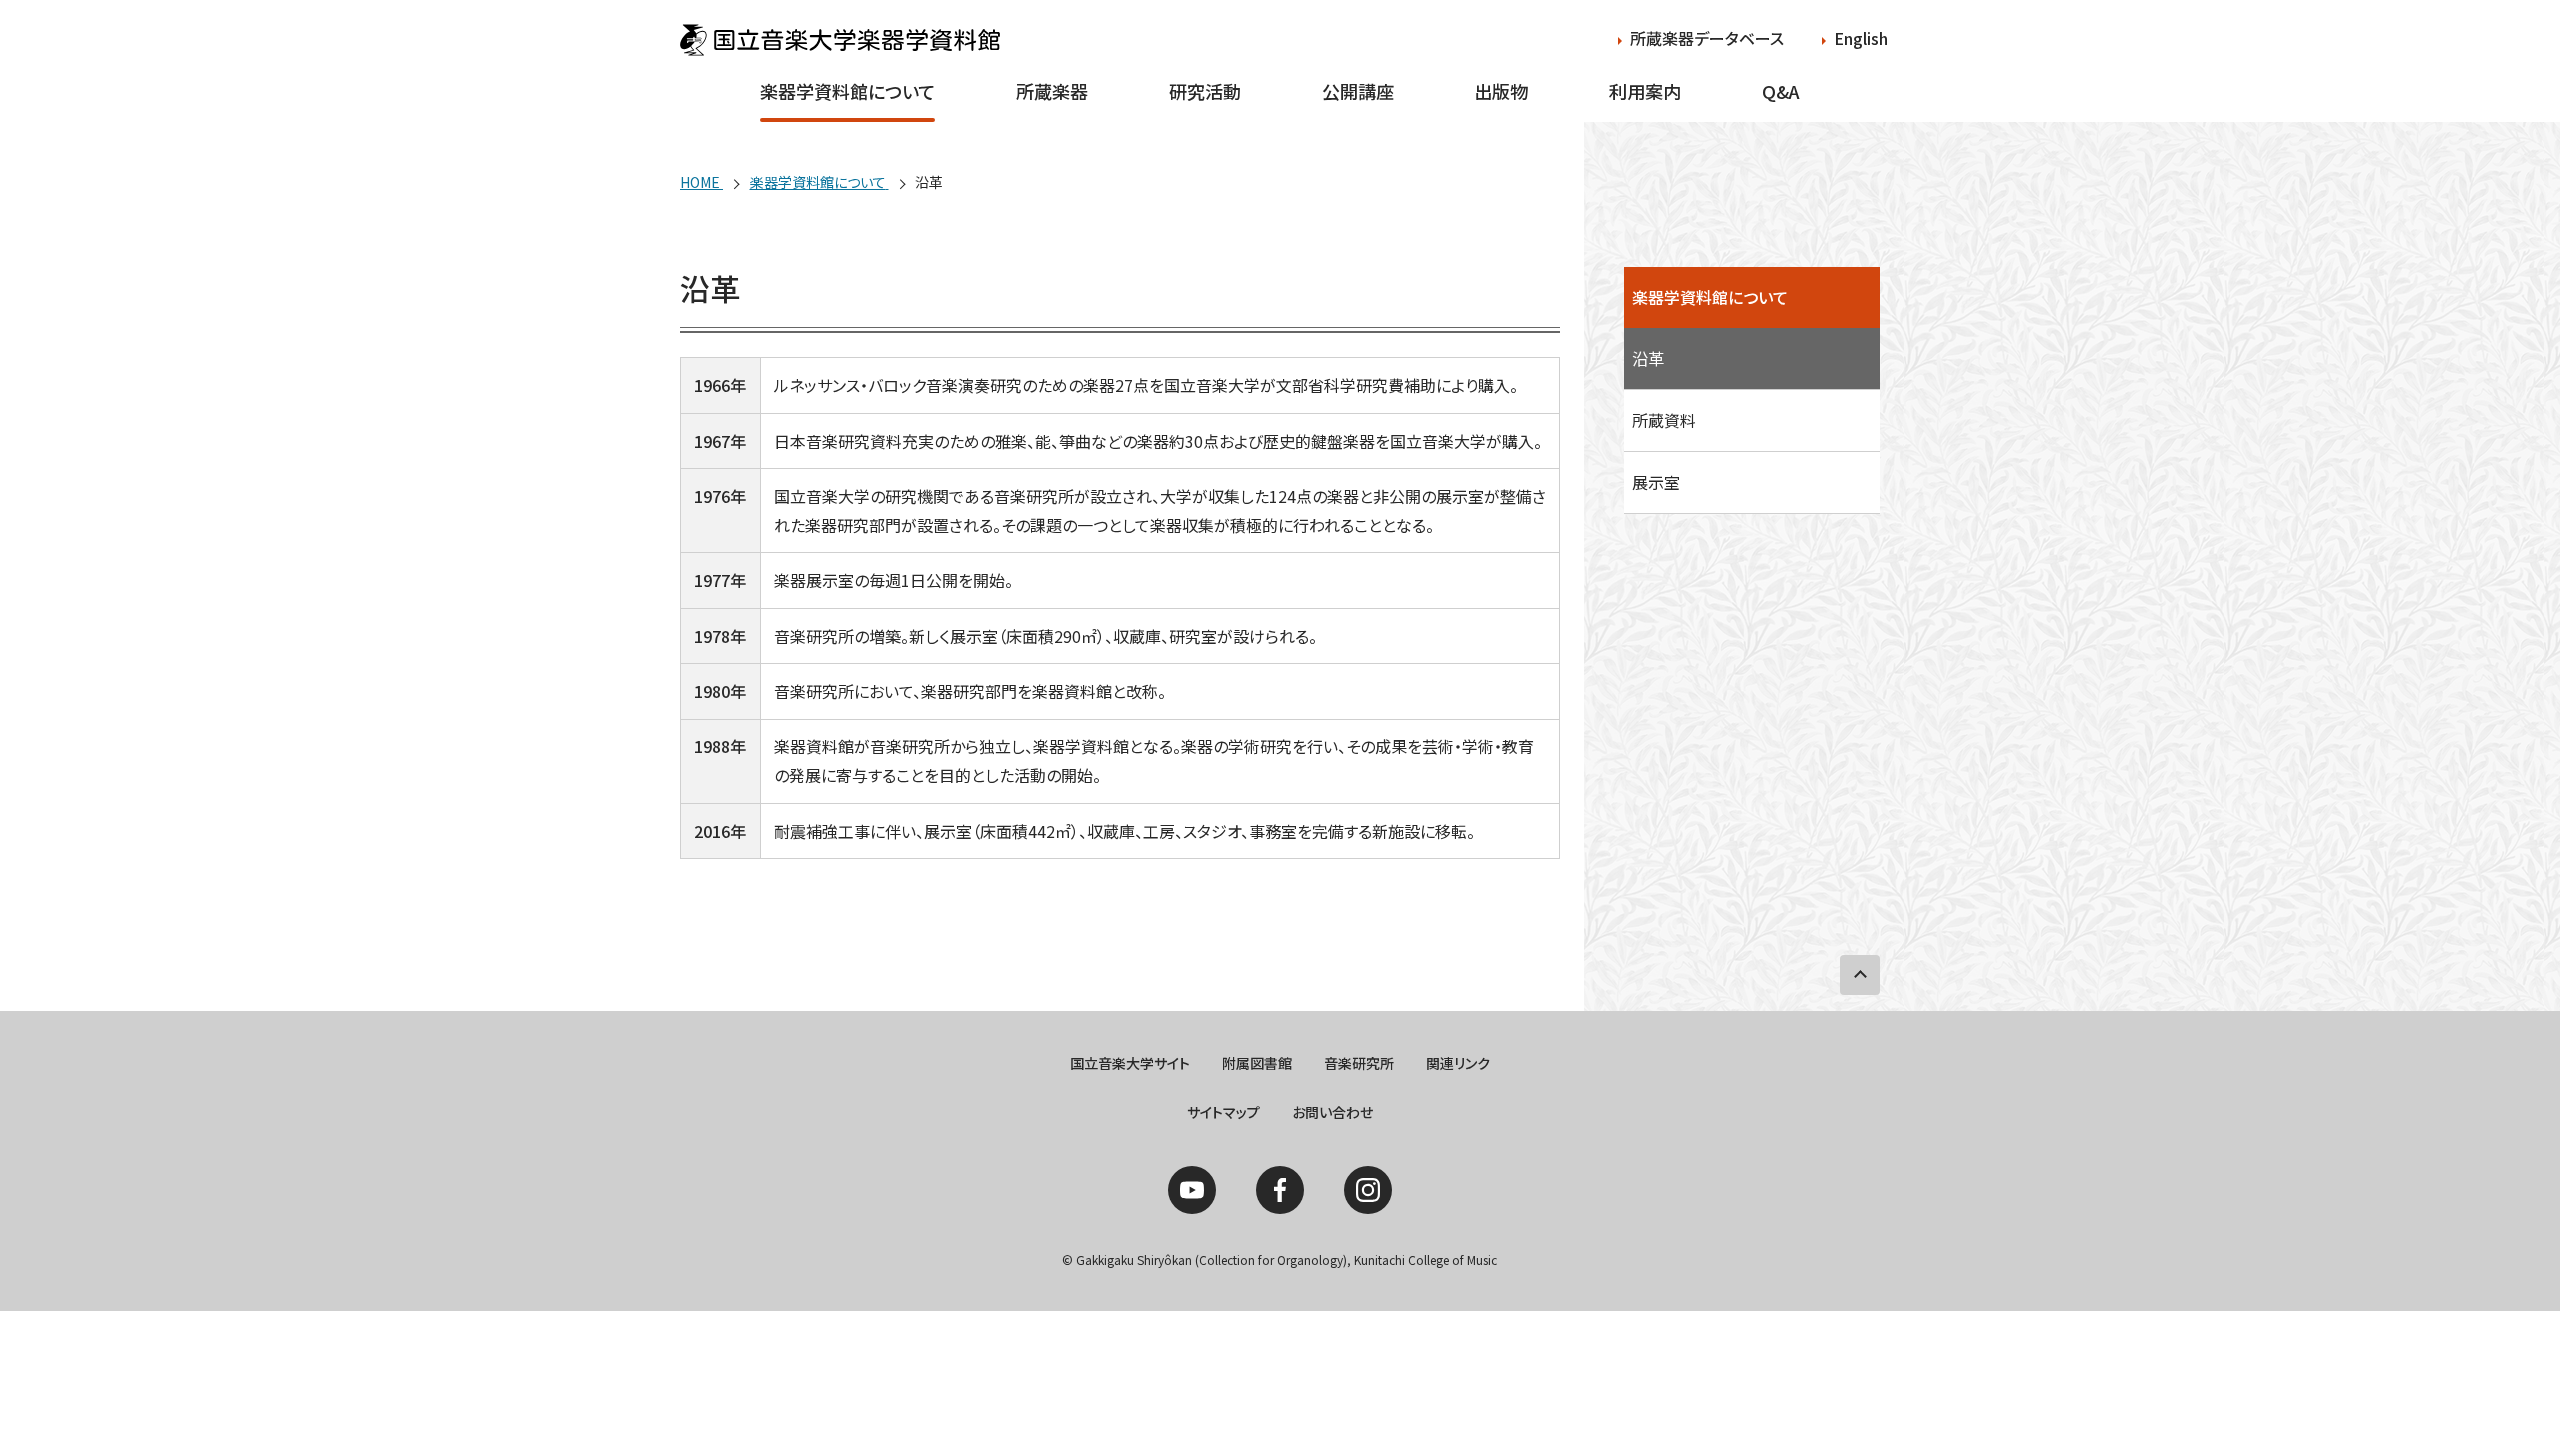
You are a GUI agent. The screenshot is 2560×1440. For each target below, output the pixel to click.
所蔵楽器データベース (1707, 38)
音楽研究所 (1359, 1063)
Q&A (1781, 91)
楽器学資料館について (847, 91)
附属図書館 (1257, 1063)
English (1861, 38)
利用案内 (1645, 91)
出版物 (1501, 91)
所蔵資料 (1664, 420)
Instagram (1368, 1190)
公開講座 (1358, 91)
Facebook (1280, 1190)
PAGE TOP (1860, 975)
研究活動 (1205, 91)
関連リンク (1458, 1063)
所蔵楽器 (1052, 91)
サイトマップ (1223, 1112)
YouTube (1192, 1190)
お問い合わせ (1332, 1112)
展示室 (1656, 482)
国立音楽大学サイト (1130, 1063)
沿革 (1648, 358)
